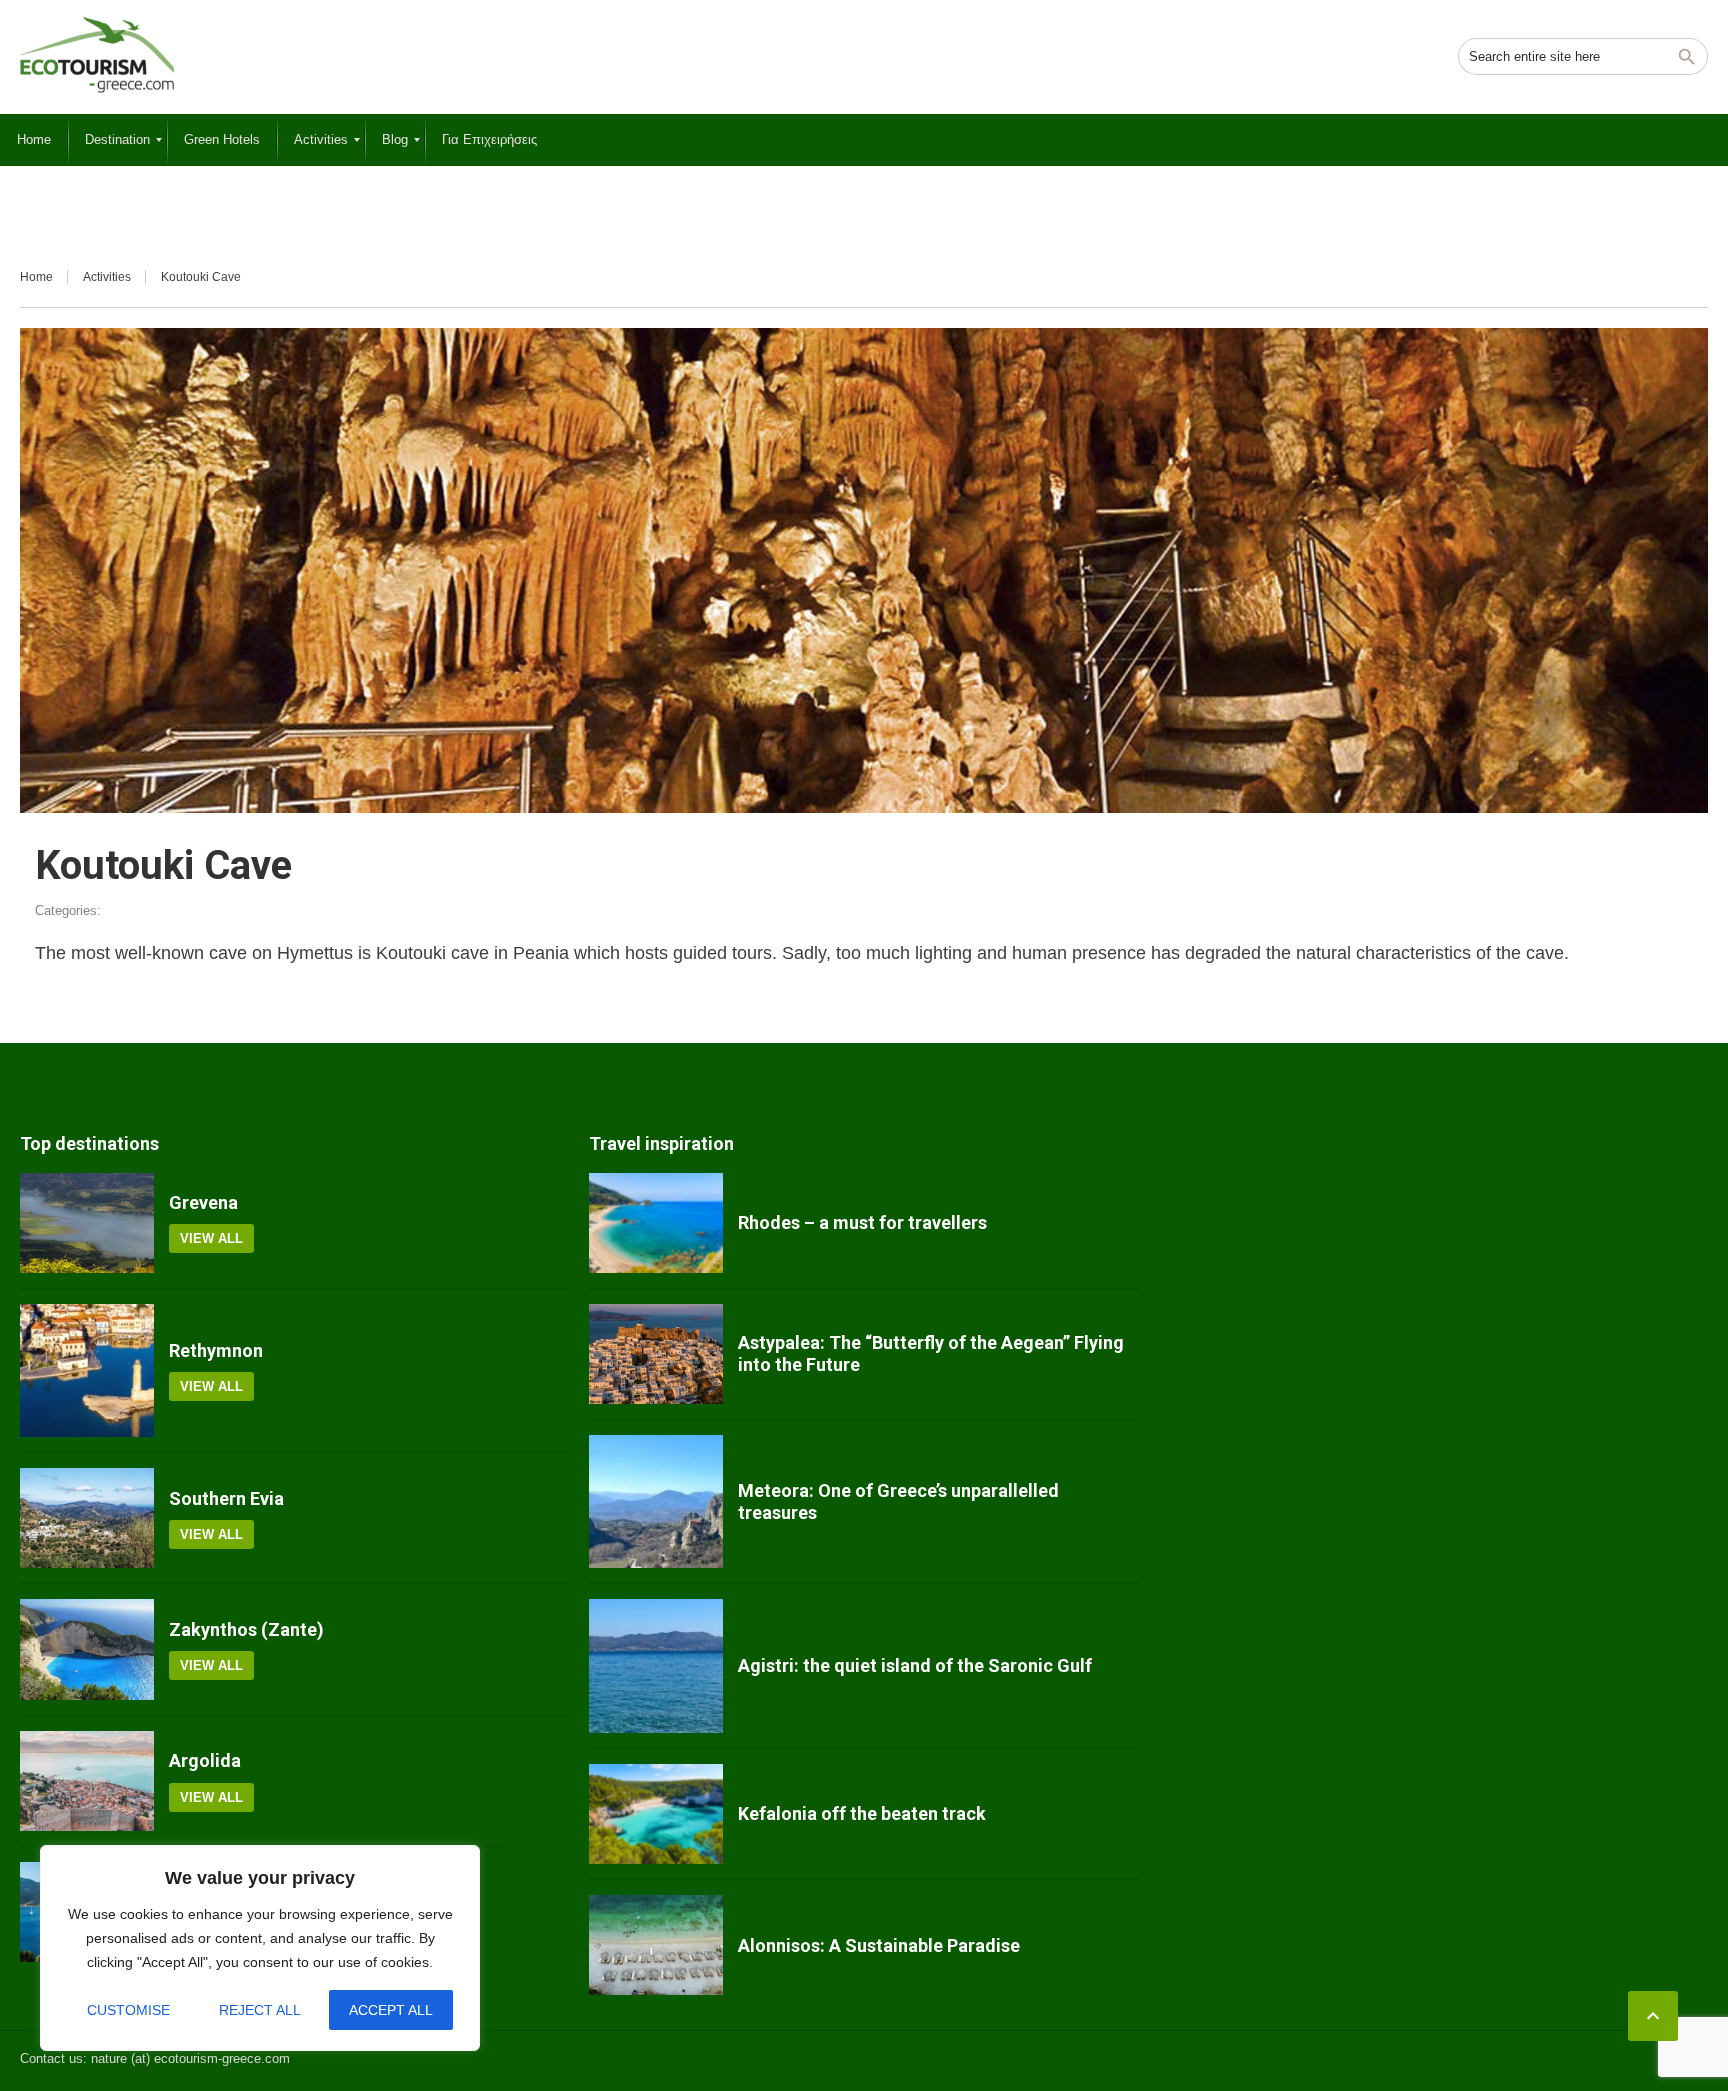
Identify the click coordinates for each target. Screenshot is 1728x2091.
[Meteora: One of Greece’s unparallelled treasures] (656, 1502)
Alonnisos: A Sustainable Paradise (879, 1945)
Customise (128, 2010)
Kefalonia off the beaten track (862, 1813)
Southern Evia (226, 1498)
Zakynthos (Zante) (246, 1629)
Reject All (260, 2010)
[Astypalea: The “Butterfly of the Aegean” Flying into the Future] (656, 1354)
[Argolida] (87, 1781)
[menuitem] (34, 140)
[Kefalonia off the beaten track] (656, 1814)
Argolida (205, 1760)
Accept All (391, 2010)
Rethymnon (216, 1350)
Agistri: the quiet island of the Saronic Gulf (915, 1665)
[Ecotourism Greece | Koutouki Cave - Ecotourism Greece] (97, 55)
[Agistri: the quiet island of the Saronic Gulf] (656, 1666)
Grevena (203, 1202)
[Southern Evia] (87, 1518)
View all (211, 1238)
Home (36, 277)
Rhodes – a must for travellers (862, 1222)
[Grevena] (87, 1223)
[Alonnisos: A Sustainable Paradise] (656, 1945)
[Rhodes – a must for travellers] (656, 1223)
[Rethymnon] (87, 1371)
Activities (107, 277)
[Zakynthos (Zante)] (87, 1649)
